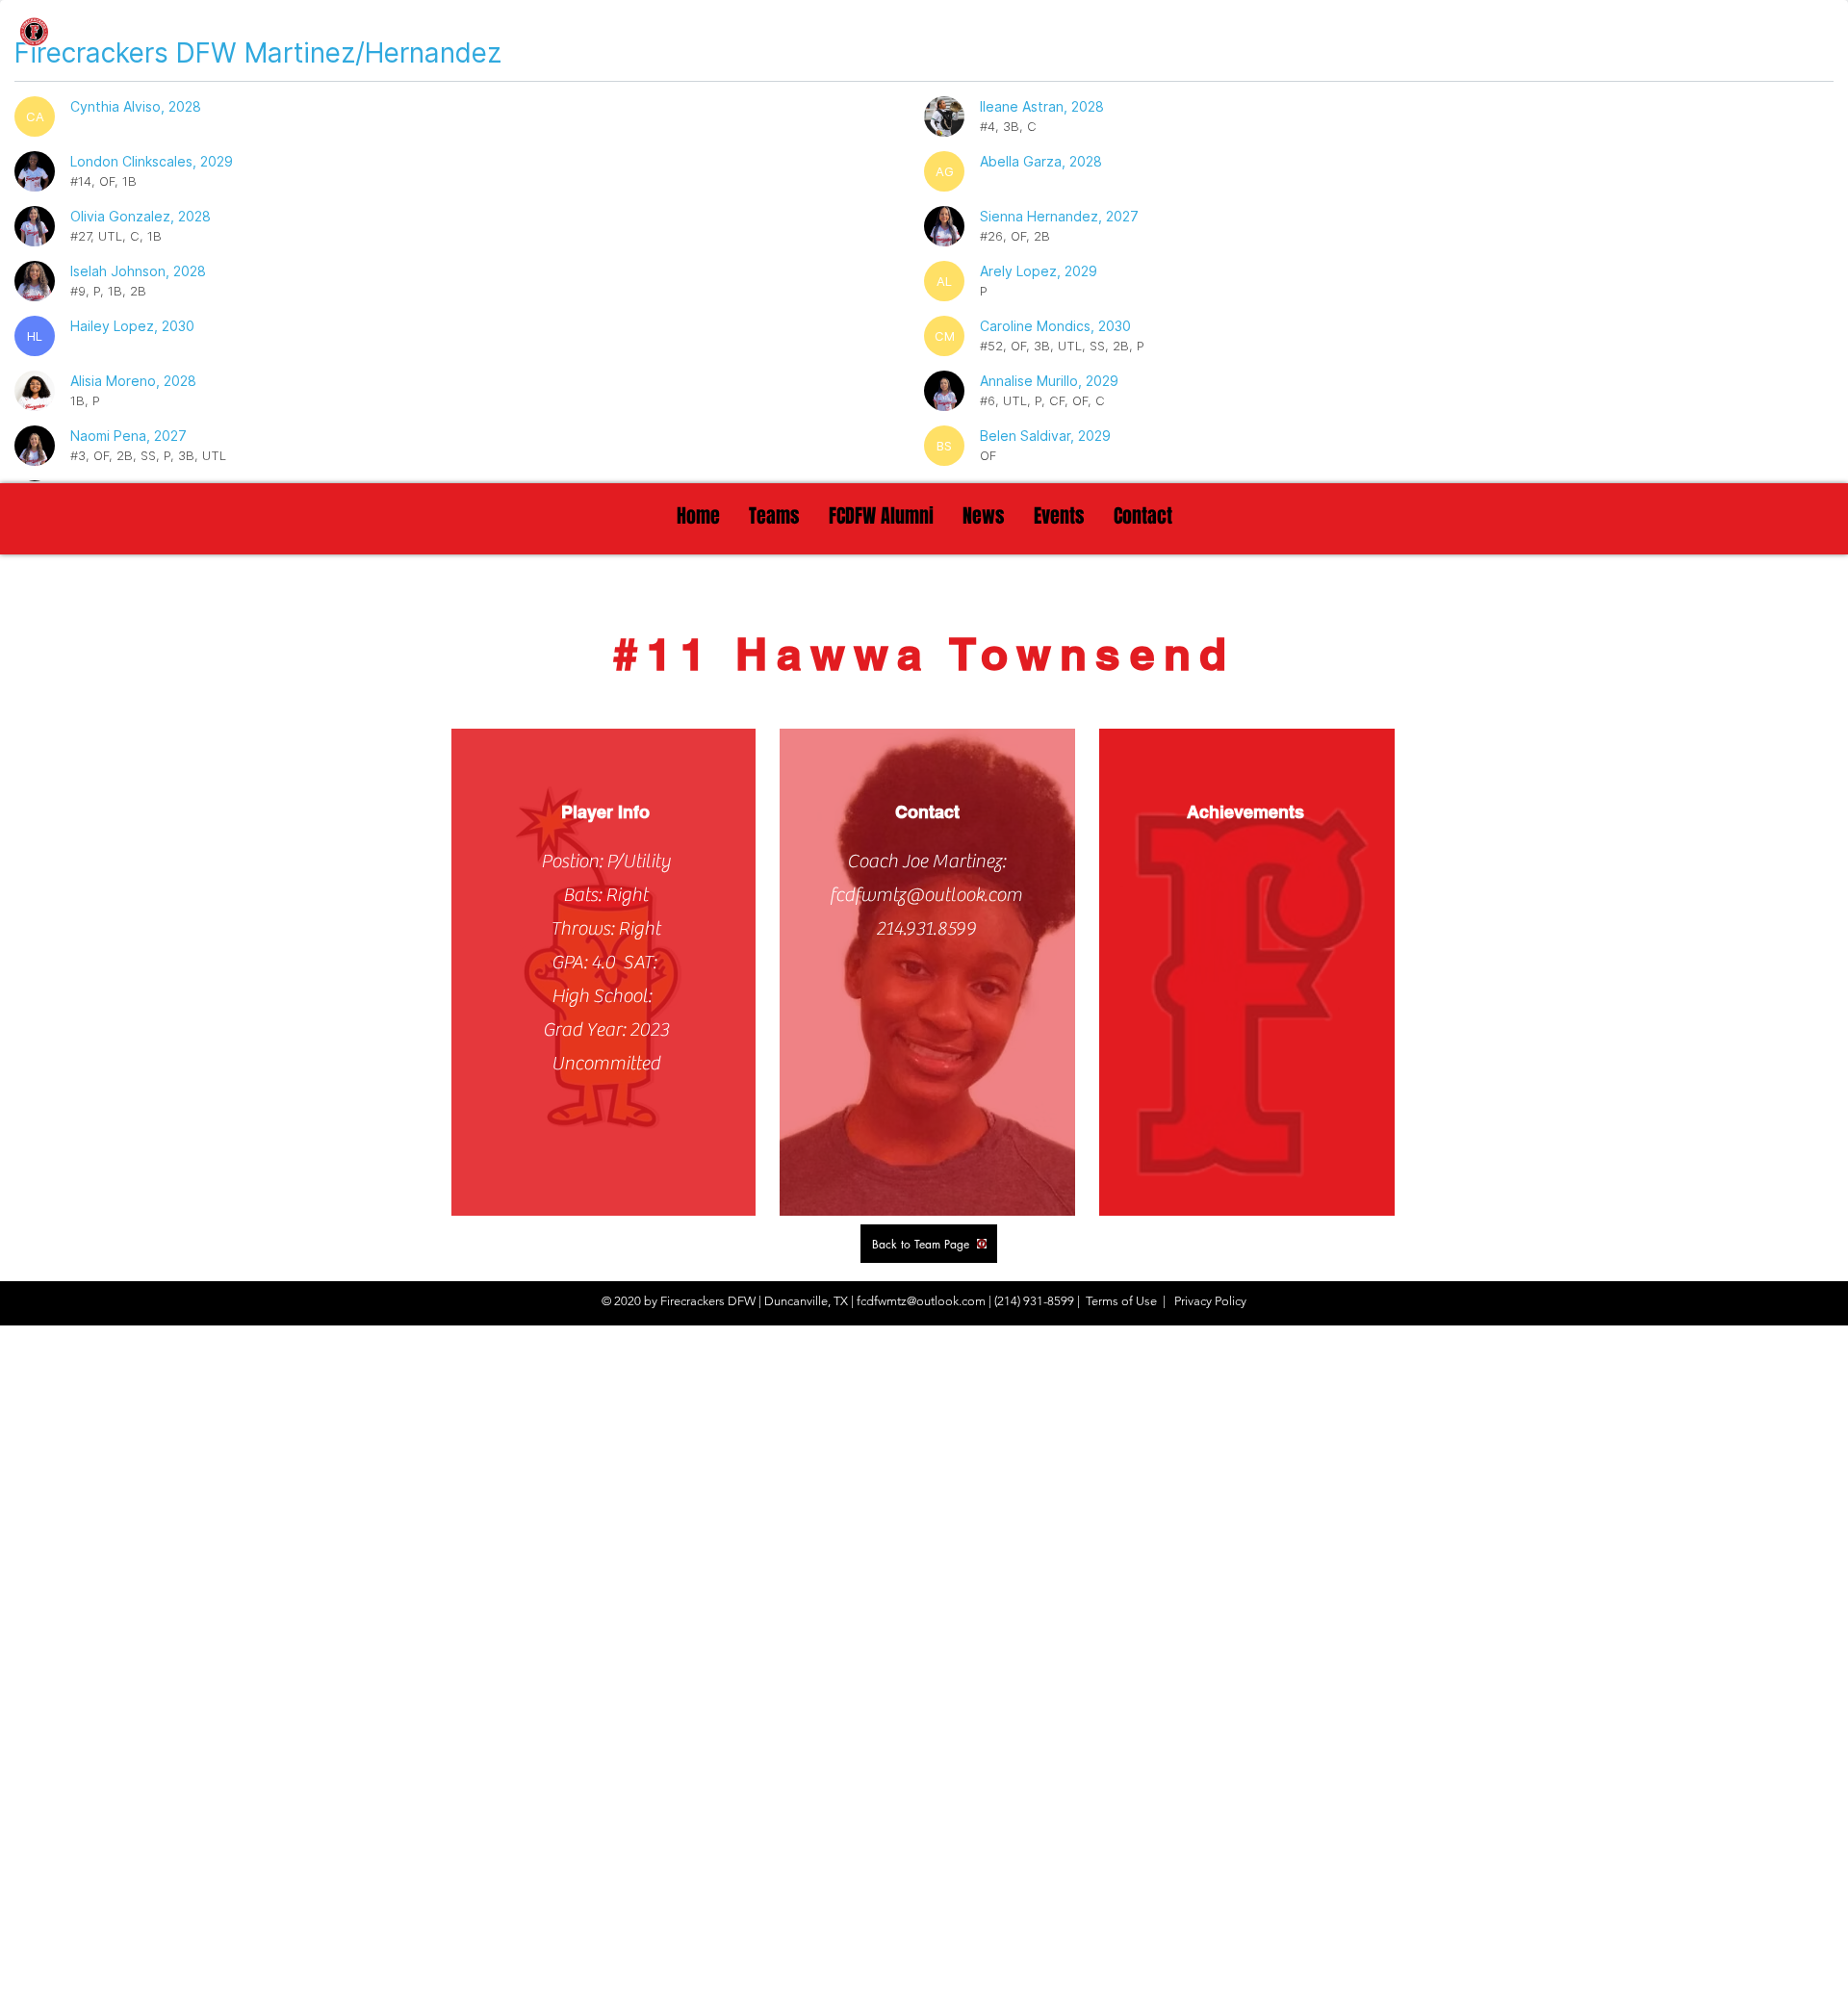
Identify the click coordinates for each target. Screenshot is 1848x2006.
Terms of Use (1121, 1301)
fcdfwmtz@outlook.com (926, 895)
